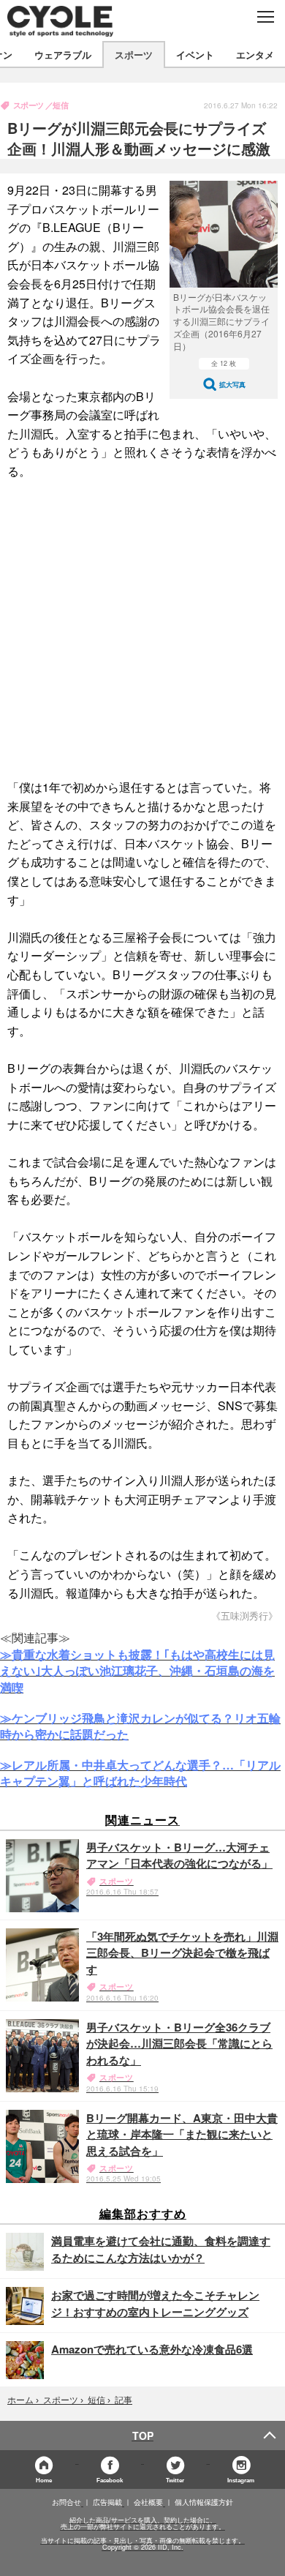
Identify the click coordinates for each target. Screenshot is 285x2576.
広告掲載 (107, 2502)
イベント (195, 55)
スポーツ (134, 55)
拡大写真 (232, 385)
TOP (143, 2435)
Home (44, 2480)
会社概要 (148, 2502)
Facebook (110, 2480)
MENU (265, 17)
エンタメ (255, 55)
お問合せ (66, 2502)
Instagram (241, 2480)
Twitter (175, 2480)
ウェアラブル (63, 55)
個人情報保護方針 (204, 2502)
